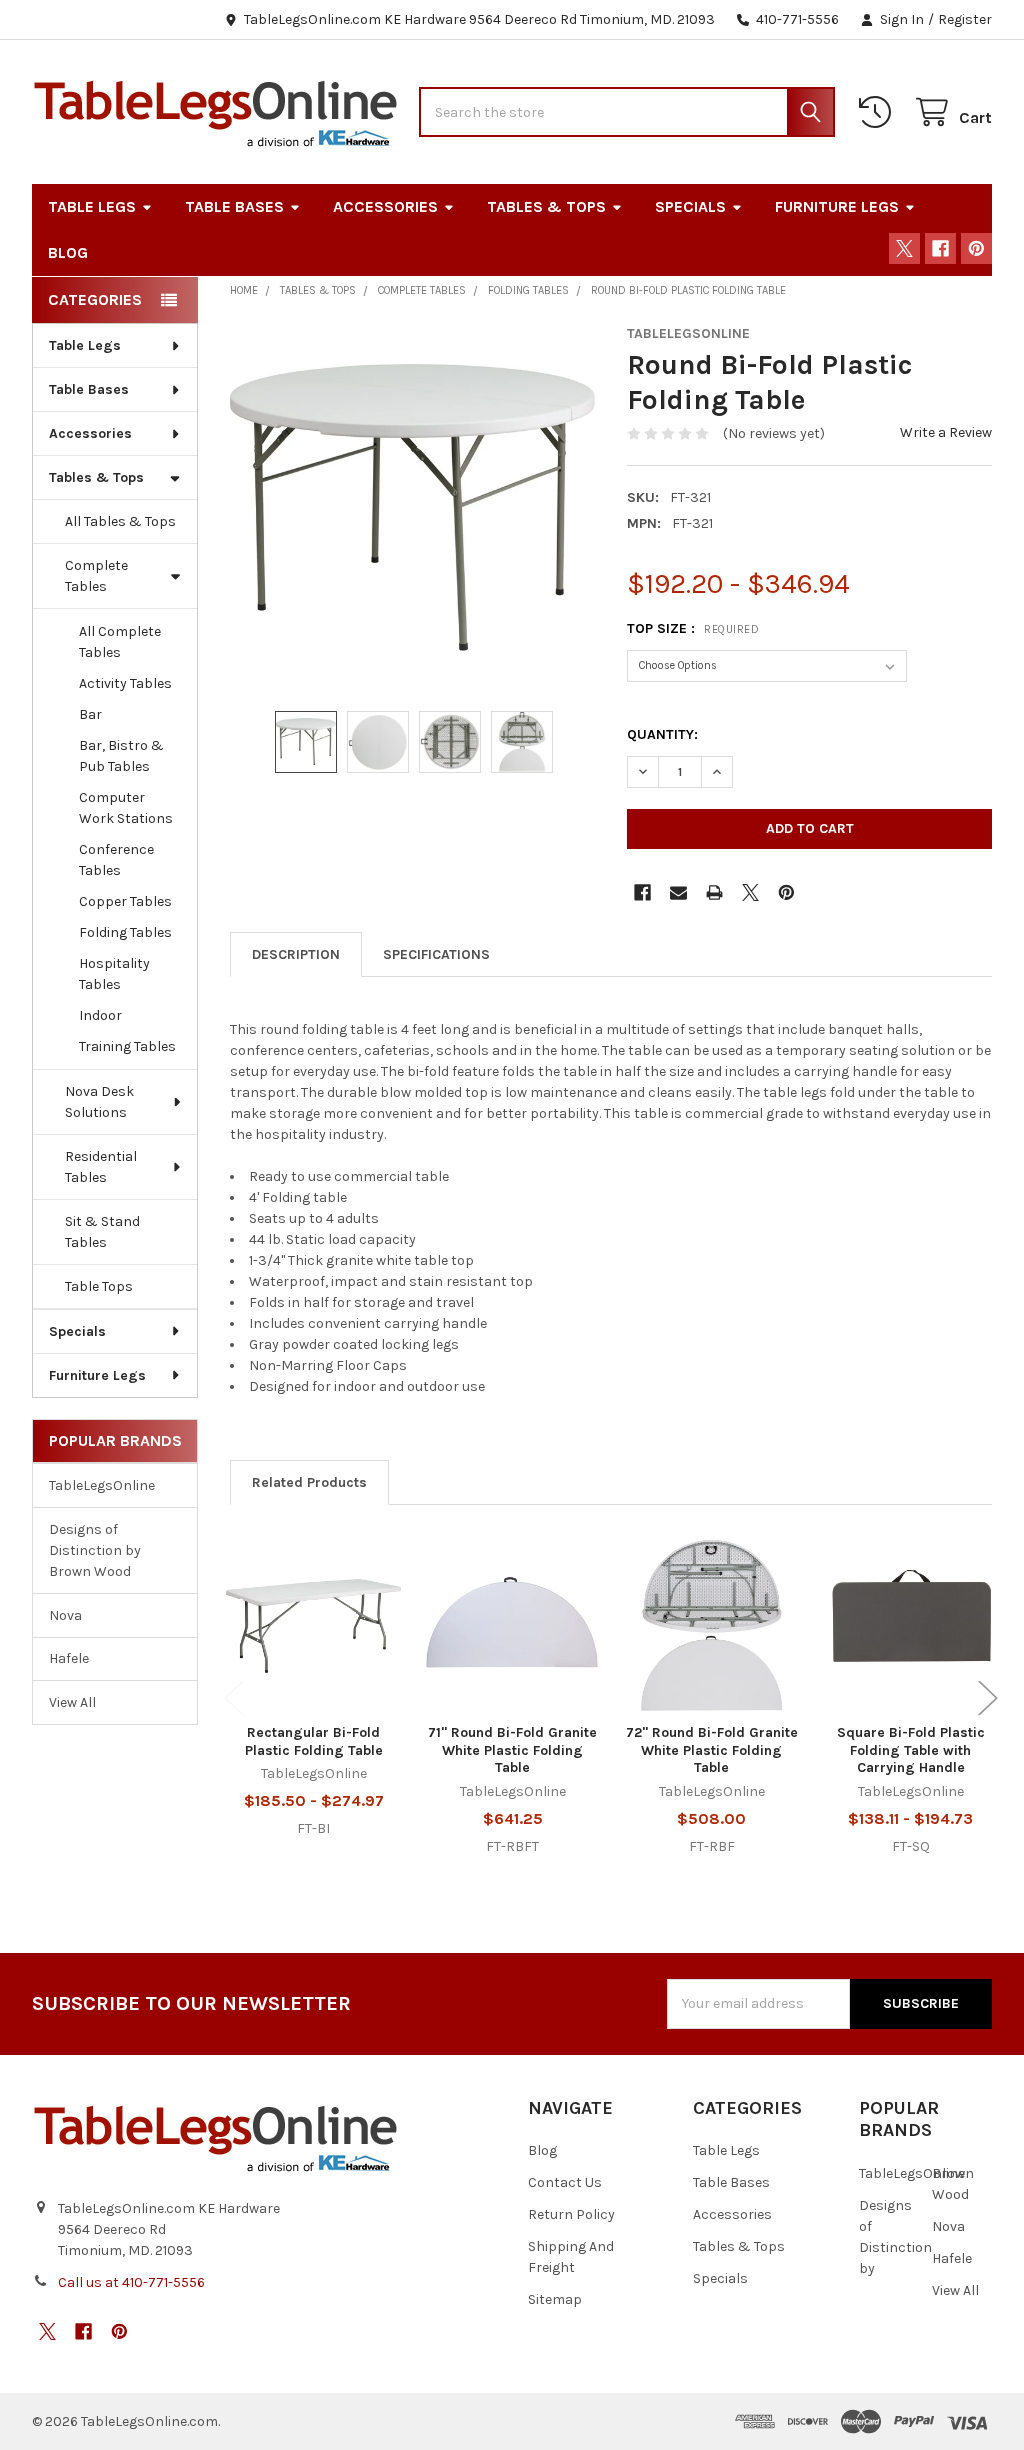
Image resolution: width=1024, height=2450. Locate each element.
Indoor (100, 1015)
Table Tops (99, 1286)
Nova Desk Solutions (99, 1102)
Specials (690, 206)
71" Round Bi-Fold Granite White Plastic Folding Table (512, 1750)
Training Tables (127, 1046)
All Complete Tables (120, 642)
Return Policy (571, 2214)
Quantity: (662, 734)
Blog (68, 252)
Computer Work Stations (126, 808)
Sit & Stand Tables (102, 1232)
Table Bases (234, 206)
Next (988, 1697)
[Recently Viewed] (879, 112)
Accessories (385, 206)
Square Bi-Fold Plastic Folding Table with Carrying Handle (911, 1750)
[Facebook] (940, 248)
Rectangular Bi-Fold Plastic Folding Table (314, 1741)
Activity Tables (125, 683)
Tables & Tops (546, 206)
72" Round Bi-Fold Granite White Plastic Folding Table (712, 1750)
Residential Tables (101, 1167)
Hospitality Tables (114, 974)
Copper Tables (125, 901)
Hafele (69, 1658)
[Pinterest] (976, 248)
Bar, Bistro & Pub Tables (121, 756)
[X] (904, 248)
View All (72, 1702)
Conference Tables (116, 860)
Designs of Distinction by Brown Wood (95, 1550)
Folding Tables (125, 932)
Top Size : (693, 628)
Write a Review (946, 432)
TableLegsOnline (102, 1485)
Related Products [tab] (309, 1482)
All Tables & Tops (120, 521)
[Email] (678, 892)
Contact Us (565, 2182)
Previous (234, 1697)
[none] (412, 507)
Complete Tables (96, 576)
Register (965, 19)
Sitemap (555, 2299)
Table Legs (92, 206)
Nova (65, 1615)
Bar (90, 714)
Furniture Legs (837, 206)
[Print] (714, 892)
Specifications (436, 954)
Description (296, 954)
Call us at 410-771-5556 (131, 2282)
